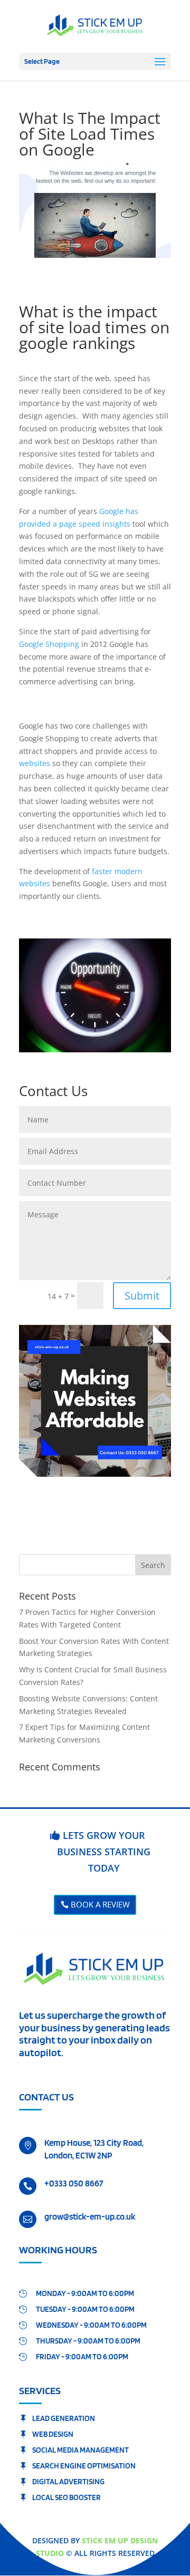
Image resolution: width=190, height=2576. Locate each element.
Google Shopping (49, 644)
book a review (100, 1904)
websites (35, 763)
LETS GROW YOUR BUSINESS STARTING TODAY (104, 1851)
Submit (142, 1296)
